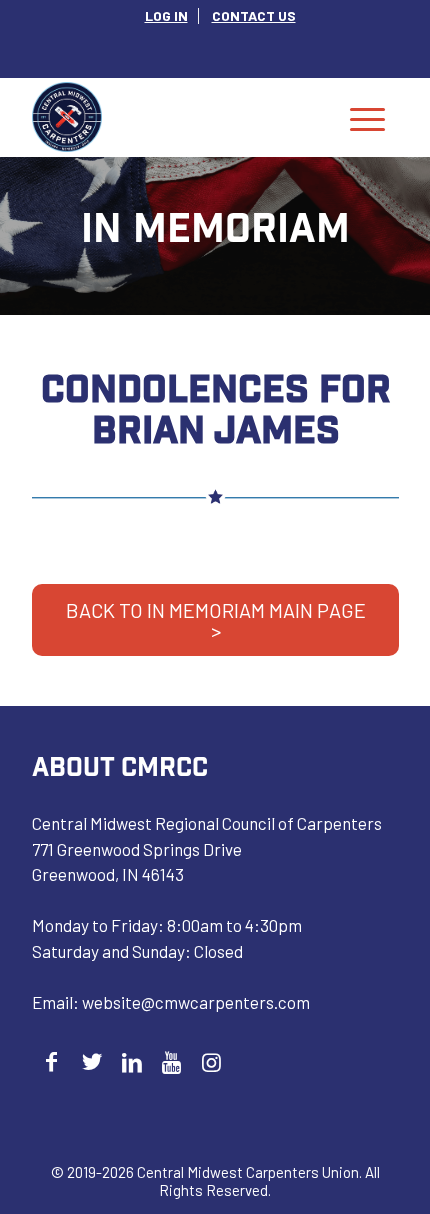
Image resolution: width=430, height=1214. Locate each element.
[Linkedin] (131, 1061)
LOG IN (166, 15)
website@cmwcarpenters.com (196, 1002)
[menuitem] (167, 16)
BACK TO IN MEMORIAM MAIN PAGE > (216, 620)
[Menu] (367, 117)
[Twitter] (91, 1061)
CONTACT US (254, 15)
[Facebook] (51, 1061)
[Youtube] (171, 1061)
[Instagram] (211, 1061)
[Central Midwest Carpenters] (178, 117)
